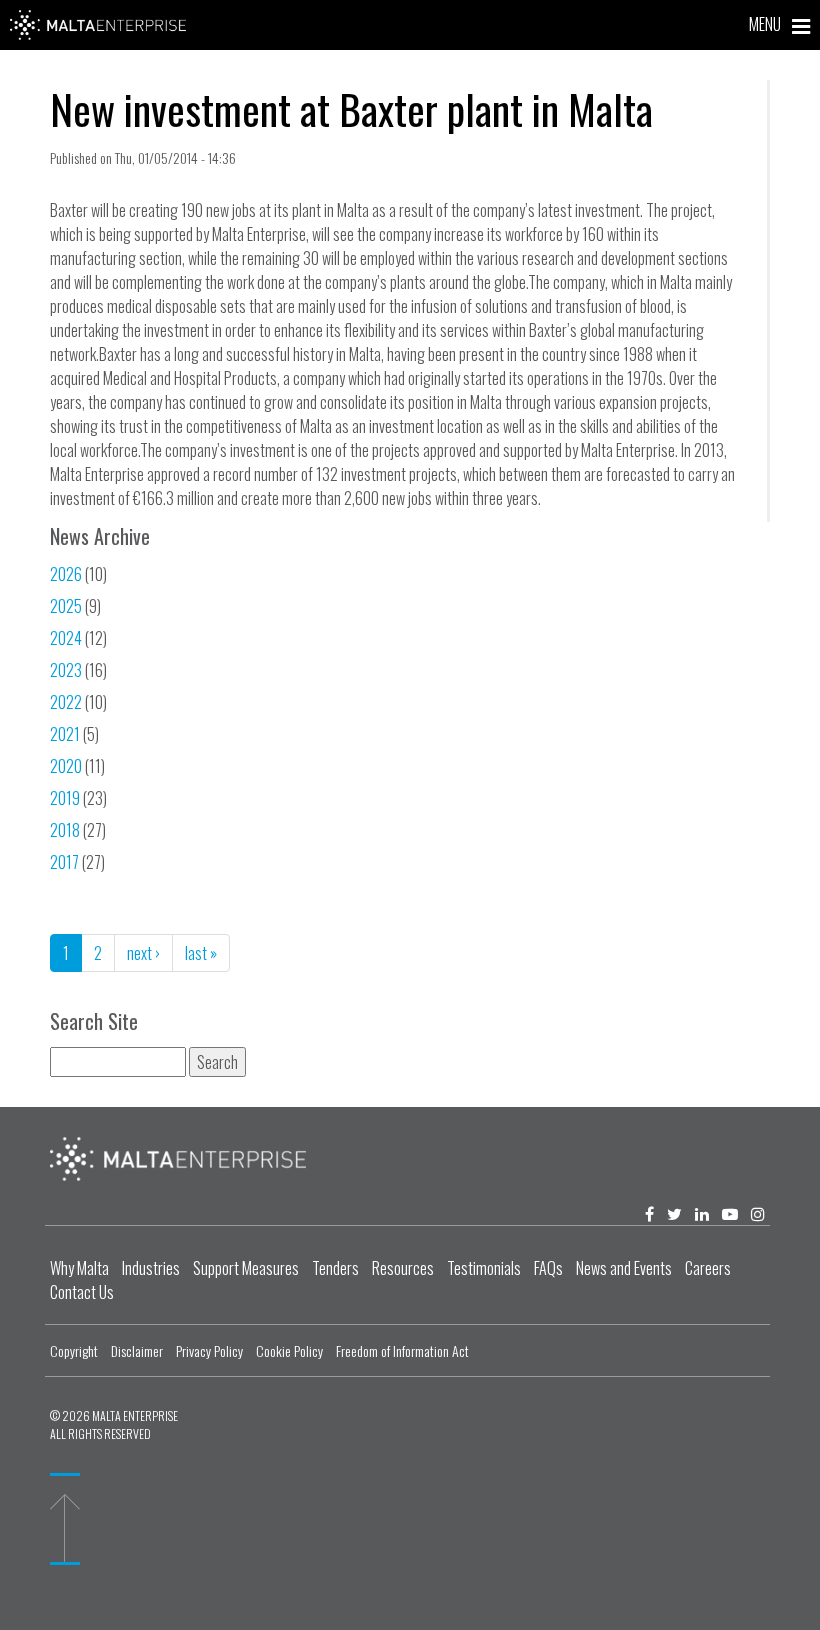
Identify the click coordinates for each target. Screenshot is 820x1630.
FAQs (548, 1268)
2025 (66, 606)
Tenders (335, 1268)
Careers (708, 1268)
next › (143, 953)
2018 (65, 830)
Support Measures (246, 1268)
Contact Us (82, 1292)
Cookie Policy (289, 1350)
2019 (65, 798)
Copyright (74, 1350)
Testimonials (484, 1268)
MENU (766, 24)
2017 (64, 862)
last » (201, 953)
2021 (65, 734)
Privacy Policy (209, 1350)
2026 (66, 574)
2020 (66, 766)
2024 (66, 638)
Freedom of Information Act (402, 1350)
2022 (66, 702)
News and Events (624, 1268)
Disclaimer (137, 1350)
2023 (66, 670)
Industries (151, 1268)
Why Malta (79, 1268)
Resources (403, 1268)
